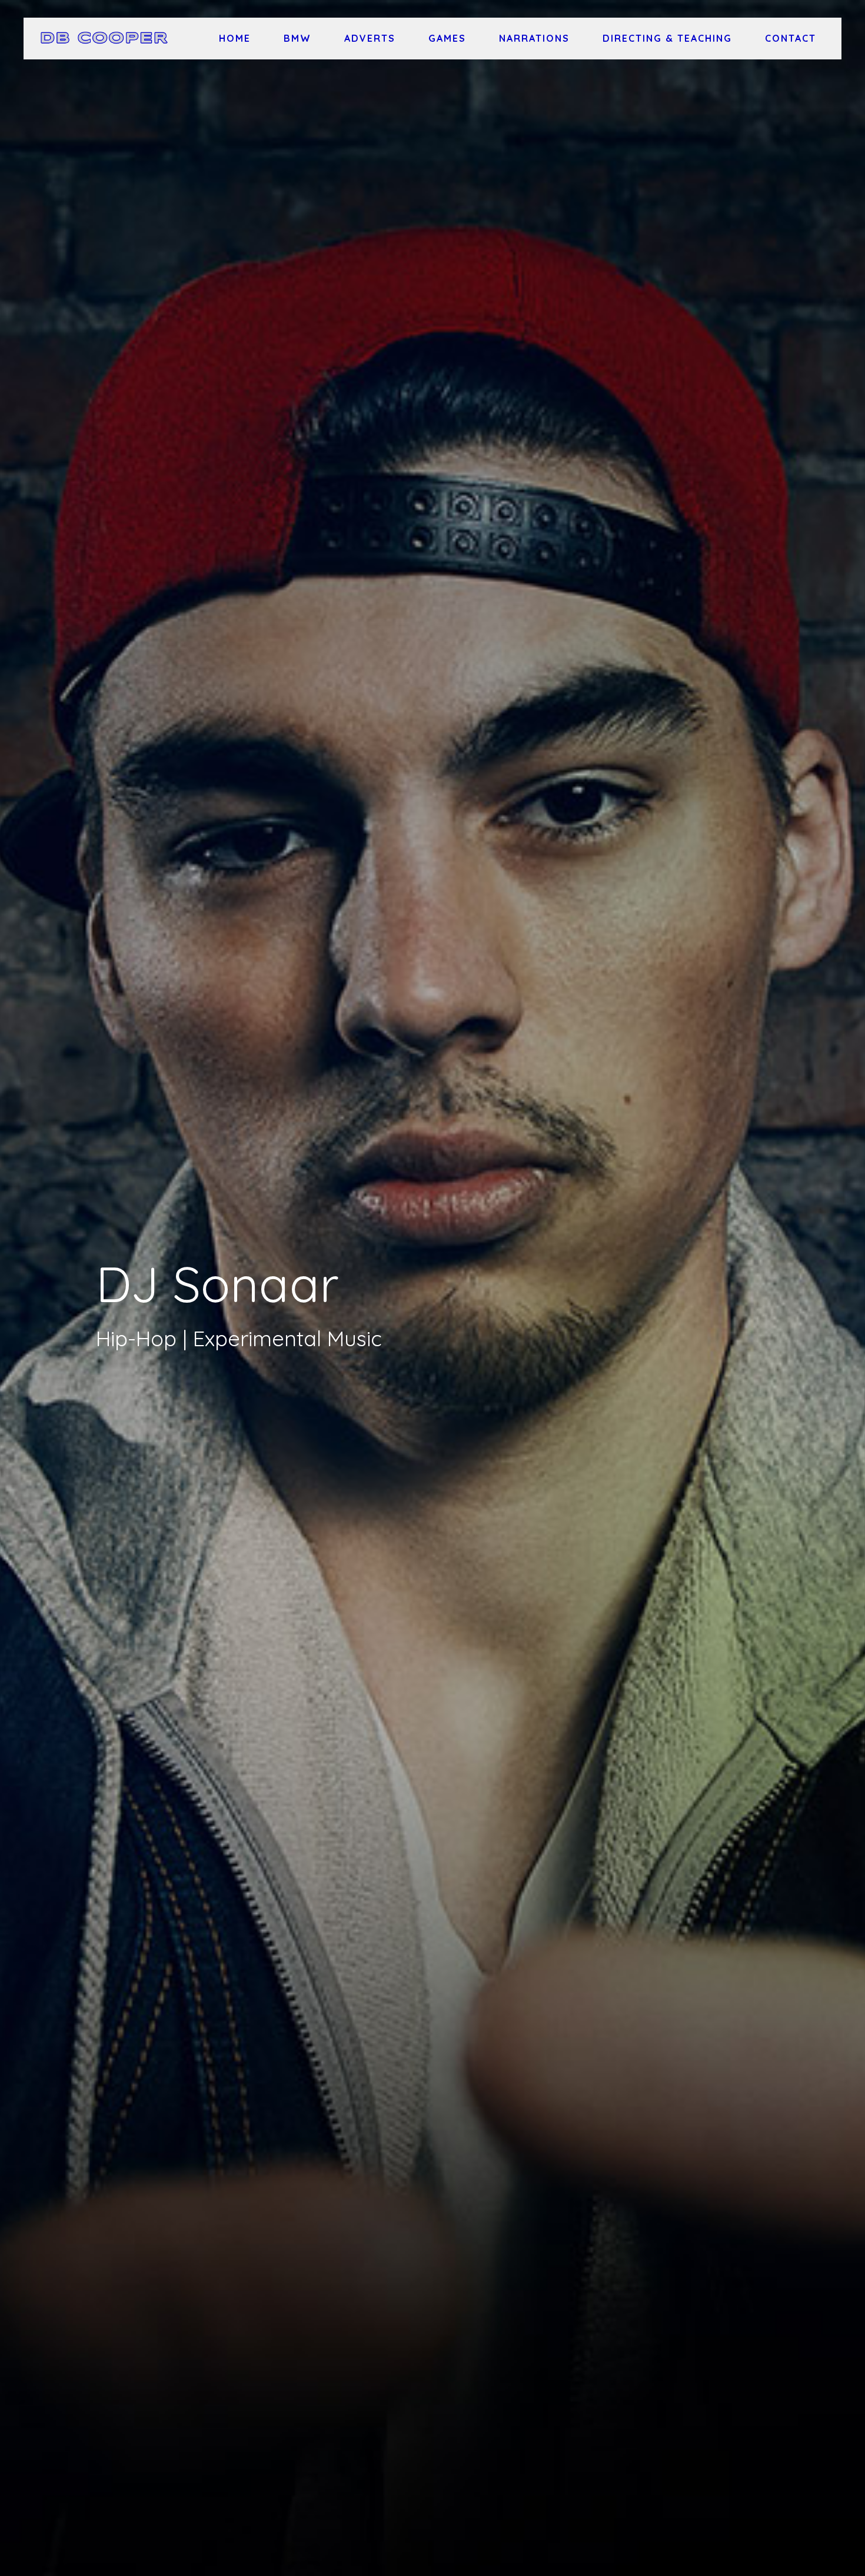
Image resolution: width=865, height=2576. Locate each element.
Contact (791, 38)
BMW (297, 38)
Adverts (370, 38)
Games (447, 38)
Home (235, 38)
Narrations (534, 38)
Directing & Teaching (667, 38)
